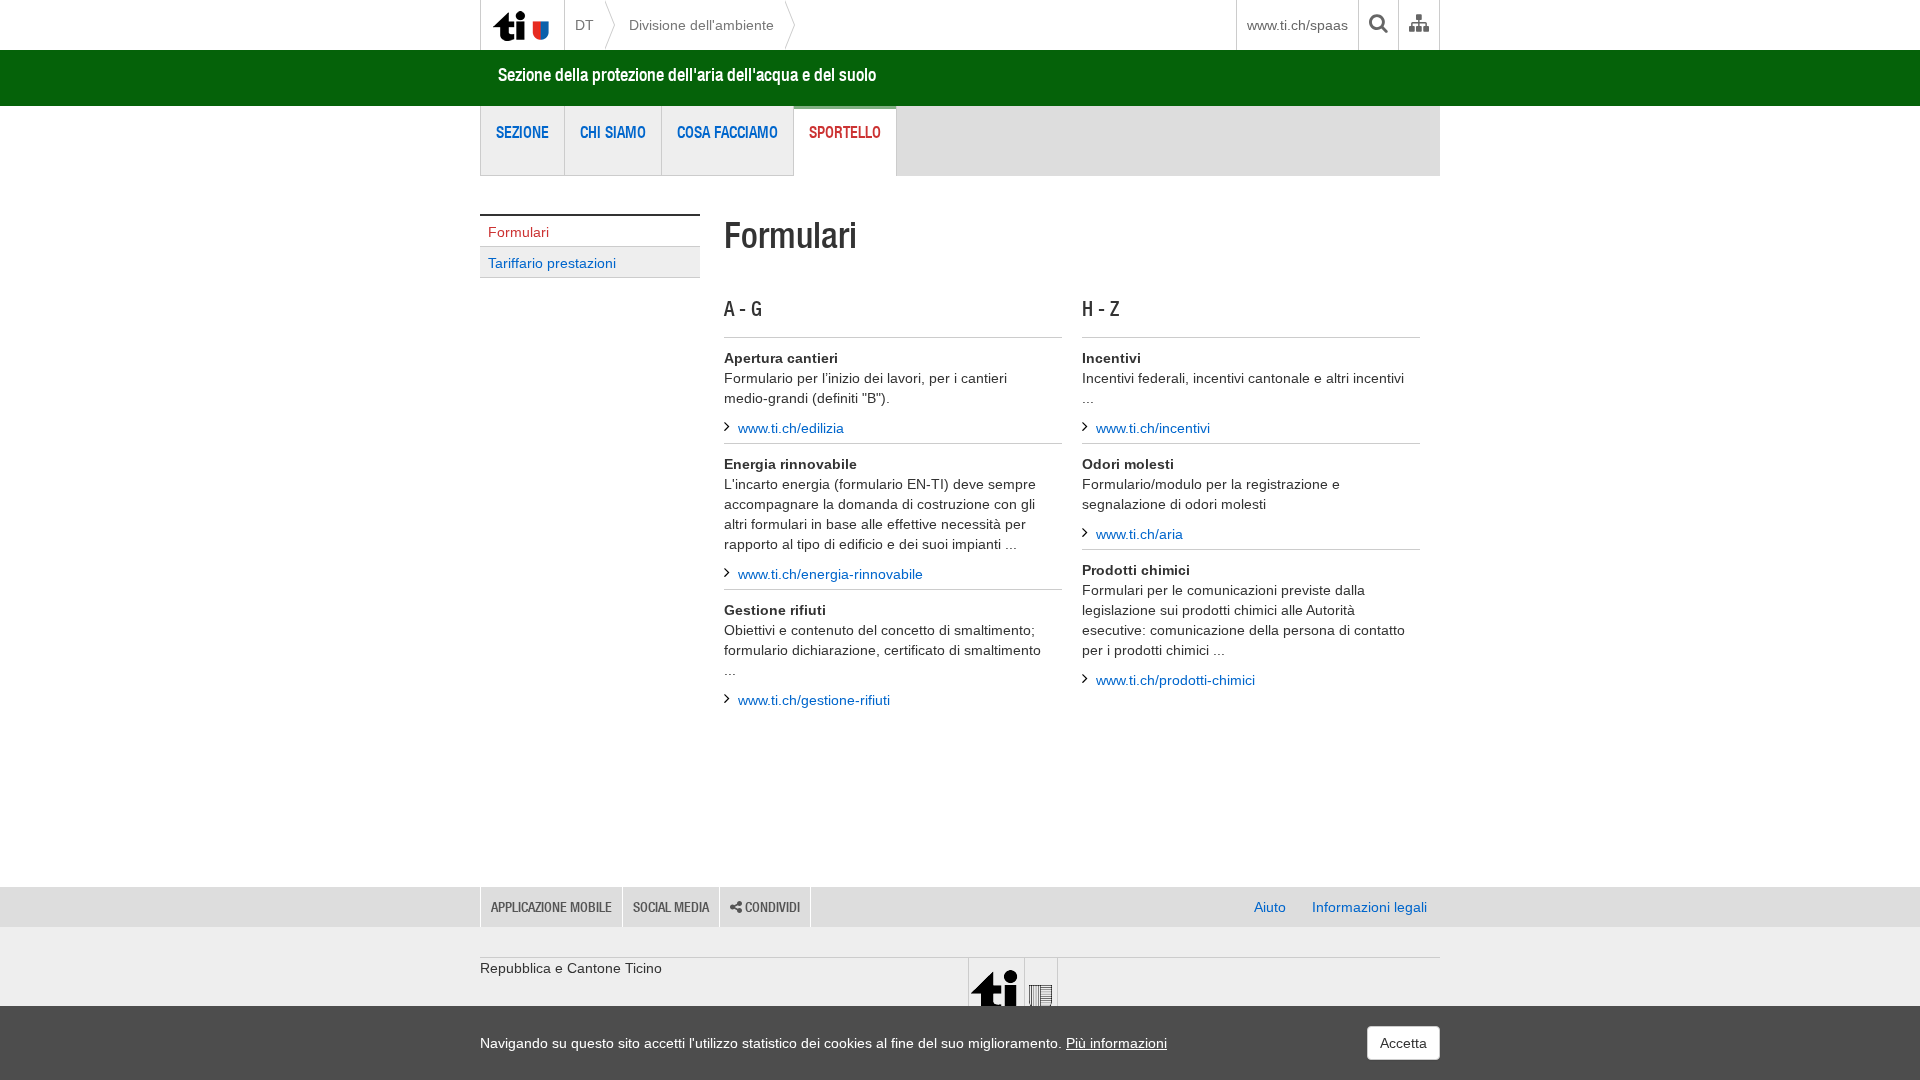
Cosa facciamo (727, 132)
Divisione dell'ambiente (701, 25)
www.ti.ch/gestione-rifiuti (814, 700)
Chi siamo (613, 132)
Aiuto (1270, 907)
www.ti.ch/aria (1139, 534)
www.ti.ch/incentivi (1153, 428)
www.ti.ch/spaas (1297, 25)
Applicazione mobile (551, 907)
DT (584, 25)
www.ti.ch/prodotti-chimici (1175, 680)
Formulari (518, 232)
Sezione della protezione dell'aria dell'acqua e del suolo (687, 74)
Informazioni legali (1369, 907)
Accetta (1403, 1043)
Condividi (771, 907)
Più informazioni (1116, 1043)
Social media (671, 907)
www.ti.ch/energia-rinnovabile (830, 574)
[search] (1378, 25)
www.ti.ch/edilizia (791, 428)
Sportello (845, 132)
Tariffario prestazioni (552, 263)
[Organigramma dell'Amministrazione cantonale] (1418, 25)
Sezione (522, 132)
